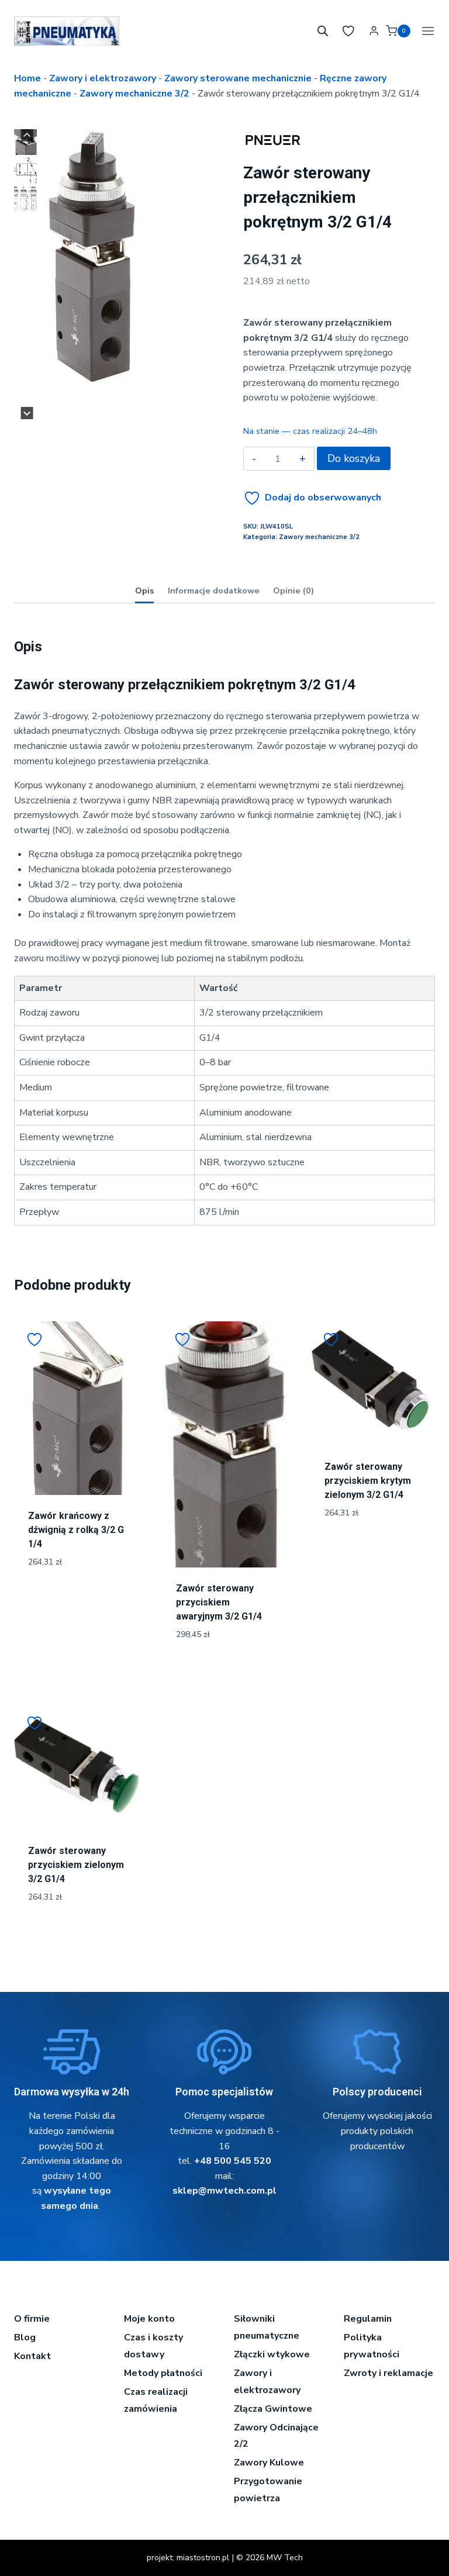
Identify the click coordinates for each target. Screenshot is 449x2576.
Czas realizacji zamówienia (156, 2400)
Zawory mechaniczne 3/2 (134, 94)
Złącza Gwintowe (273, 2409)
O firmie (32, 2319)
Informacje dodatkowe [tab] (214, 591)
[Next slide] (27, 413)
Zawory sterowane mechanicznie (238, 78)
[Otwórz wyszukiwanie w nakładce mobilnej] (323, 31)
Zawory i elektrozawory (103, 78)
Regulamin (368, 2319)
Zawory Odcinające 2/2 (276, 2436)
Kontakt (32, 2356)
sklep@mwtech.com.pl (224, 2191)
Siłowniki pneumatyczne (267, 2327)
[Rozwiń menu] (426, 31)
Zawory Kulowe (269, 2463)
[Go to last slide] (27, 135)
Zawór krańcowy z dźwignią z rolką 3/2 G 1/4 (76, 1530)
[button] (25, 142)
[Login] (374, 31)
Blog (25, 2337)
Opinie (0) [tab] (293, 591)
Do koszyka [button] (76, 1601)
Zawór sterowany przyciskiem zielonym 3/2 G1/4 (76, 1865)
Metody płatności (163, 2373)
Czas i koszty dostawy (153, 2346)
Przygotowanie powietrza (268, 2490)
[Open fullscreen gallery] (132, 408)
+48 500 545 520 (233, 2161)
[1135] (91, 257)
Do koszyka (354, 458)
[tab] (82, 407)
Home (27, 78)
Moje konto (149, 2319)
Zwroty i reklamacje (388, 2373)
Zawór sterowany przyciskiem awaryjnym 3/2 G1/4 (219, 1602)
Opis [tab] (144, 591)
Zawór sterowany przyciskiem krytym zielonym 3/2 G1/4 (368, 1481)
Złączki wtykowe (272, 2354)
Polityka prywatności (372, 2346)
